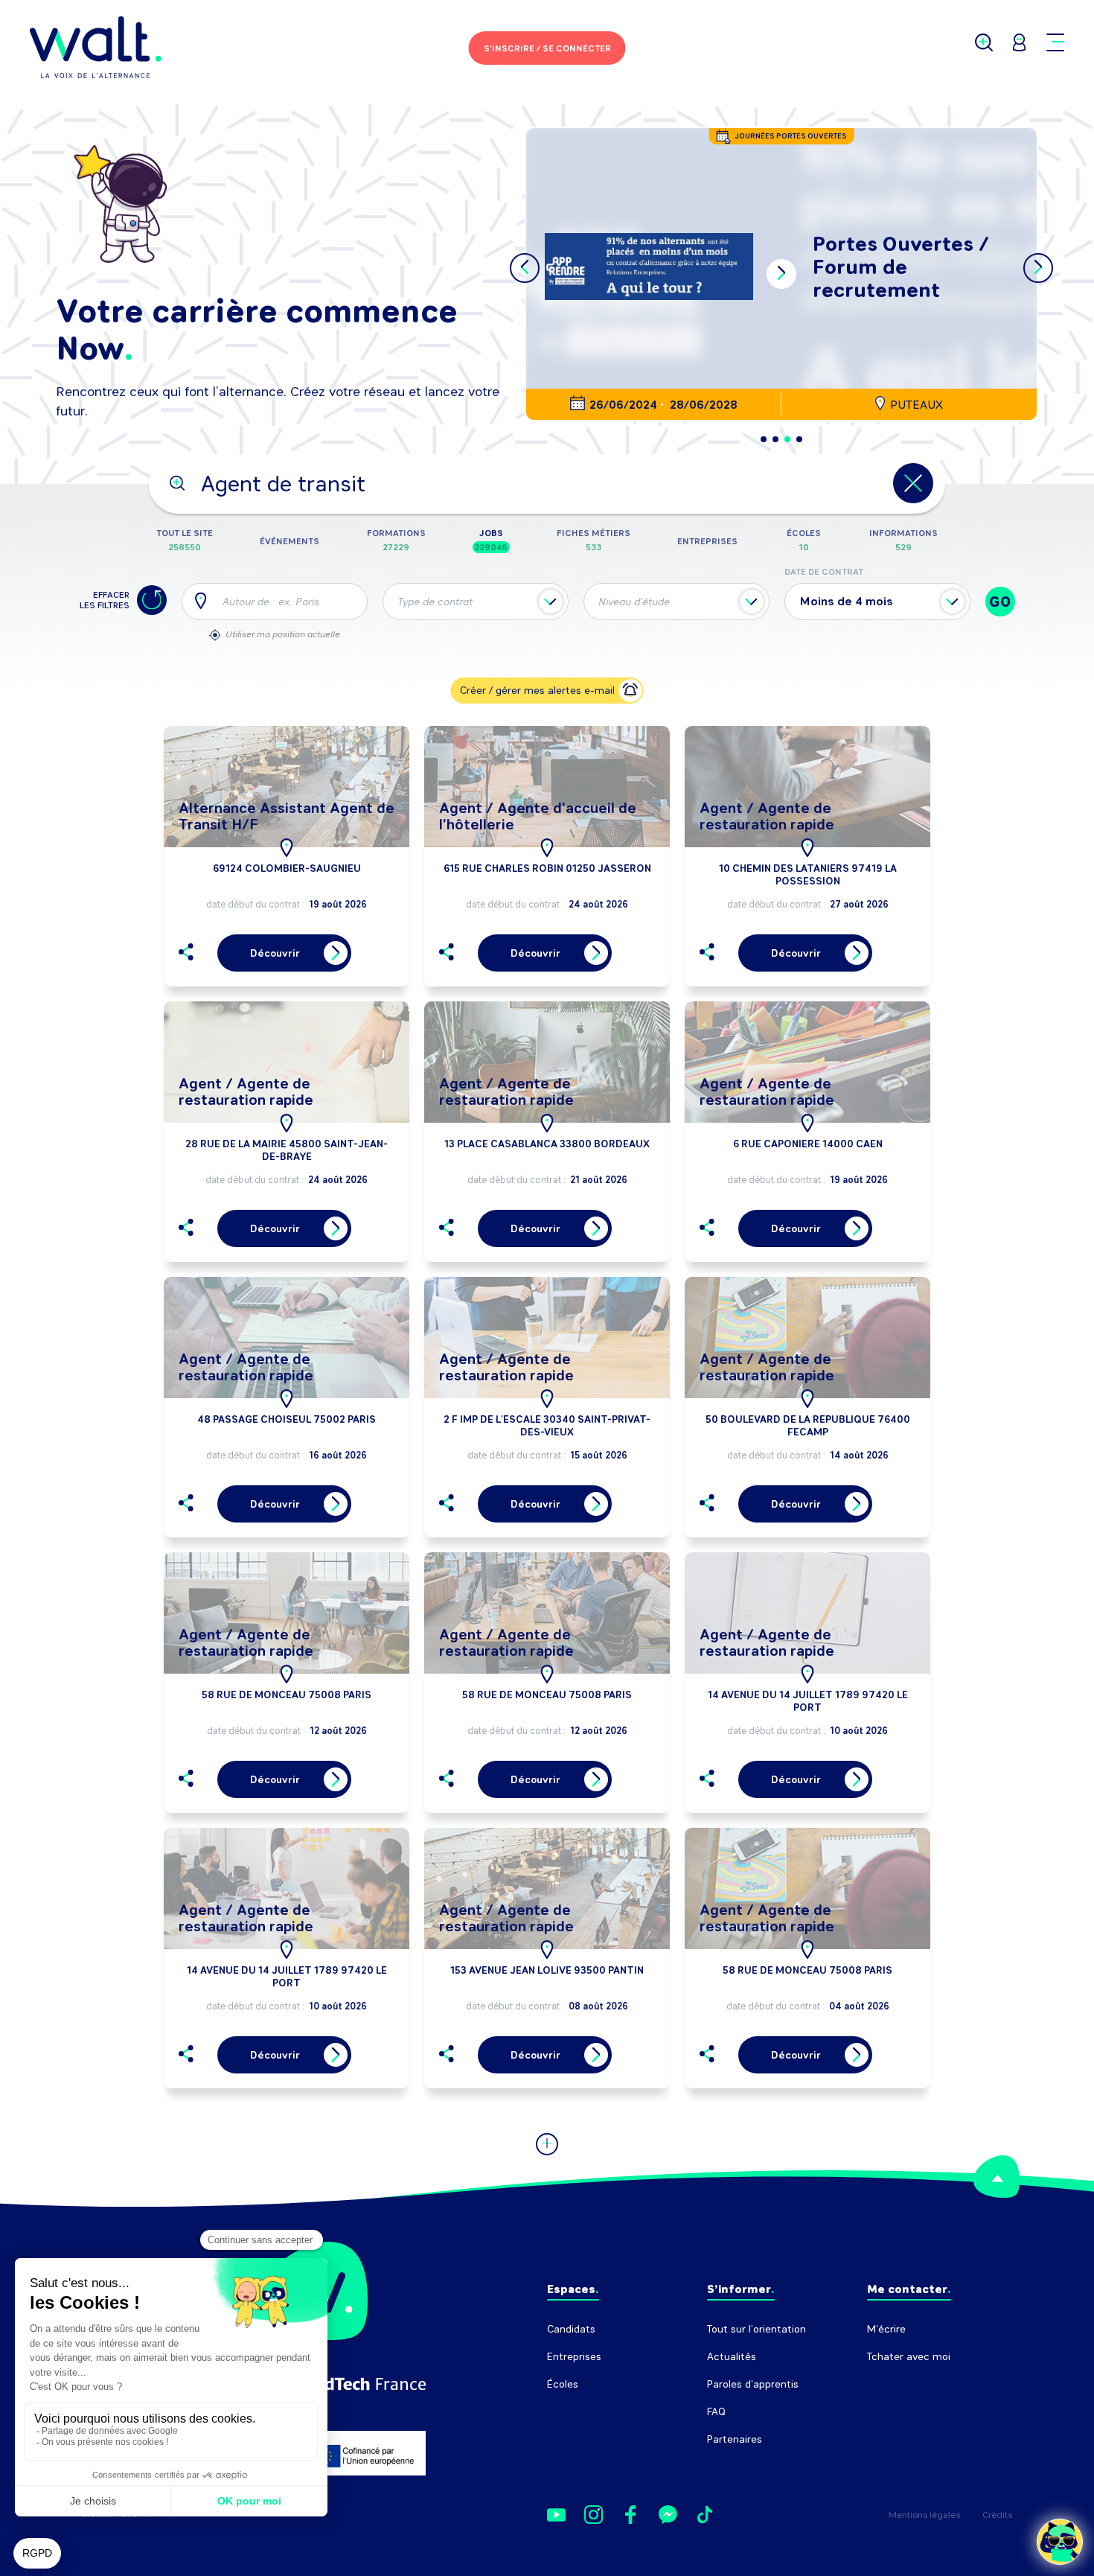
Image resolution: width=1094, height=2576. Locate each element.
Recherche (893, 2384)
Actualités (732, 2357)
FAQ (716, 2412)
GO (1000, 602)
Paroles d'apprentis (753, 2384)
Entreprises (574, 2357)
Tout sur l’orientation (756, 2329)
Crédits (997, 2515)
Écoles (563, 2384)
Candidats (571, 2329)
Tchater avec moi (909, 2357)
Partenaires (735, 2439)
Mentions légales (924, 2515)
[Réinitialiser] (152, 600)
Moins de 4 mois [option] (847, 601)
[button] (764, 439)
